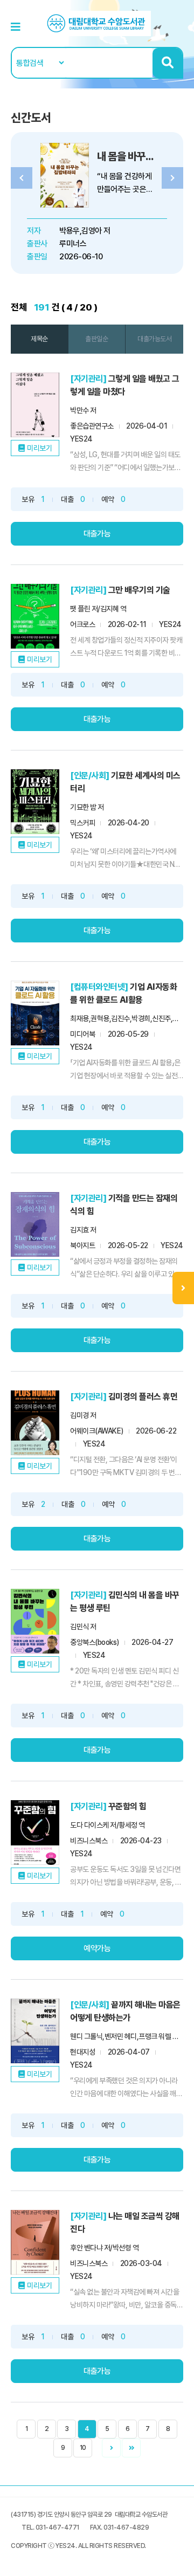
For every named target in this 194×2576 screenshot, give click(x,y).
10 (83, 2448)
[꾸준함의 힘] (35, 1833)
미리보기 (39, 448)
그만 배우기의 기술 (139, 590)
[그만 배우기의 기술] (35, 616)
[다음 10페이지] (131, 2448)
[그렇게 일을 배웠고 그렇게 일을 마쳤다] (35, 405)
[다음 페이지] (111, 2448)
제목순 (39, 339)
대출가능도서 (154, 339)
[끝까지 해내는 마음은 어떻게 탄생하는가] (35, 2031)
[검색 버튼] (167, 63)
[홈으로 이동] (97, 23)
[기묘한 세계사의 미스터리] (35, 802)
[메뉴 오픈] (183, 1288)
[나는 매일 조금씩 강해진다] (35, 2242)
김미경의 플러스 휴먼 (143, 1397)
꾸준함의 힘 (127, 1806)
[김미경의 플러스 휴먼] (35, 1423)
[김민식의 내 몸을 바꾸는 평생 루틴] (35, 1621)
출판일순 (96, 339)
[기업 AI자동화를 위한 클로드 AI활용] (35, 1013)
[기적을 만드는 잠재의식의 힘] (35, 1224)
